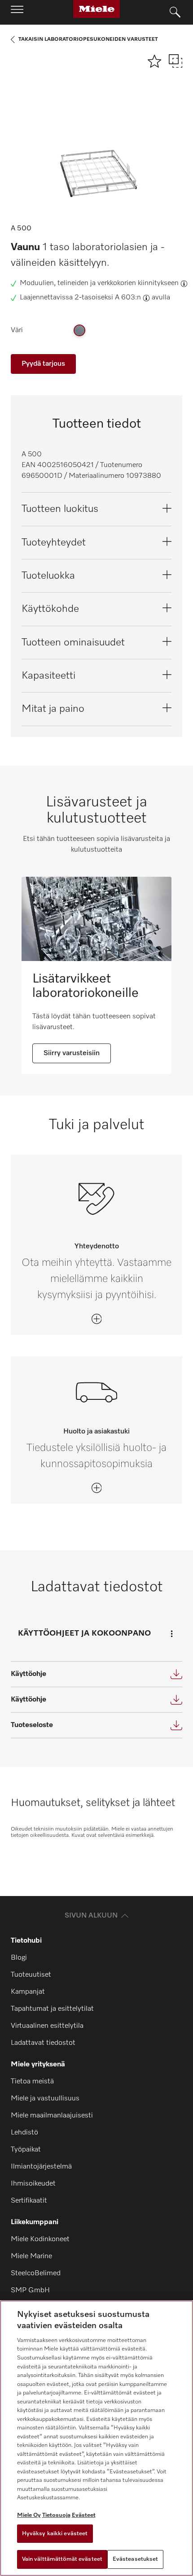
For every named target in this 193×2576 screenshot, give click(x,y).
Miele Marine (31, 2256)
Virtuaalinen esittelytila (47, 2026)
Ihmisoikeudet (33, 2184)
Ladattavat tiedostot (43, 2043)
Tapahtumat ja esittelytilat (52, 2009)
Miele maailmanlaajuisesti (52, 2116)
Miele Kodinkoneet (40, 2239)
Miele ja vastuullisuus (45, 2099)
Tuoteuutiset (31, 1975)
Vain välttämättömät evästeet (62, 2559)
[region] (96, 2438)
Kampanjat (28, 1992)
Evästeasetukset (136, 2559)
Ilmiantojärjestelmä (41, 2167)
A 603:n (128, 298)
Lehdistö (24, 2133)
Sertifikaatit (29, 2201)
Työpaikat (26, 2150)
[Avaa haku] (175, 13)
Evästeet (84, 2515)
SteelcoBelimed (36, 2273)
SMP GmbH (30, 2290)
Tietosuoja (56, 2515)
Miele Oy (29, 2515)
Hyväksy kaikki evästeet (55, 2534)
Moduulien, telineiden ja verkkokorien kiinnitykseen (99, 283)
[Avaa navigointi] (17, 12)
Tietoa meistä (32, 2082)
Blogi (19, 1958)
